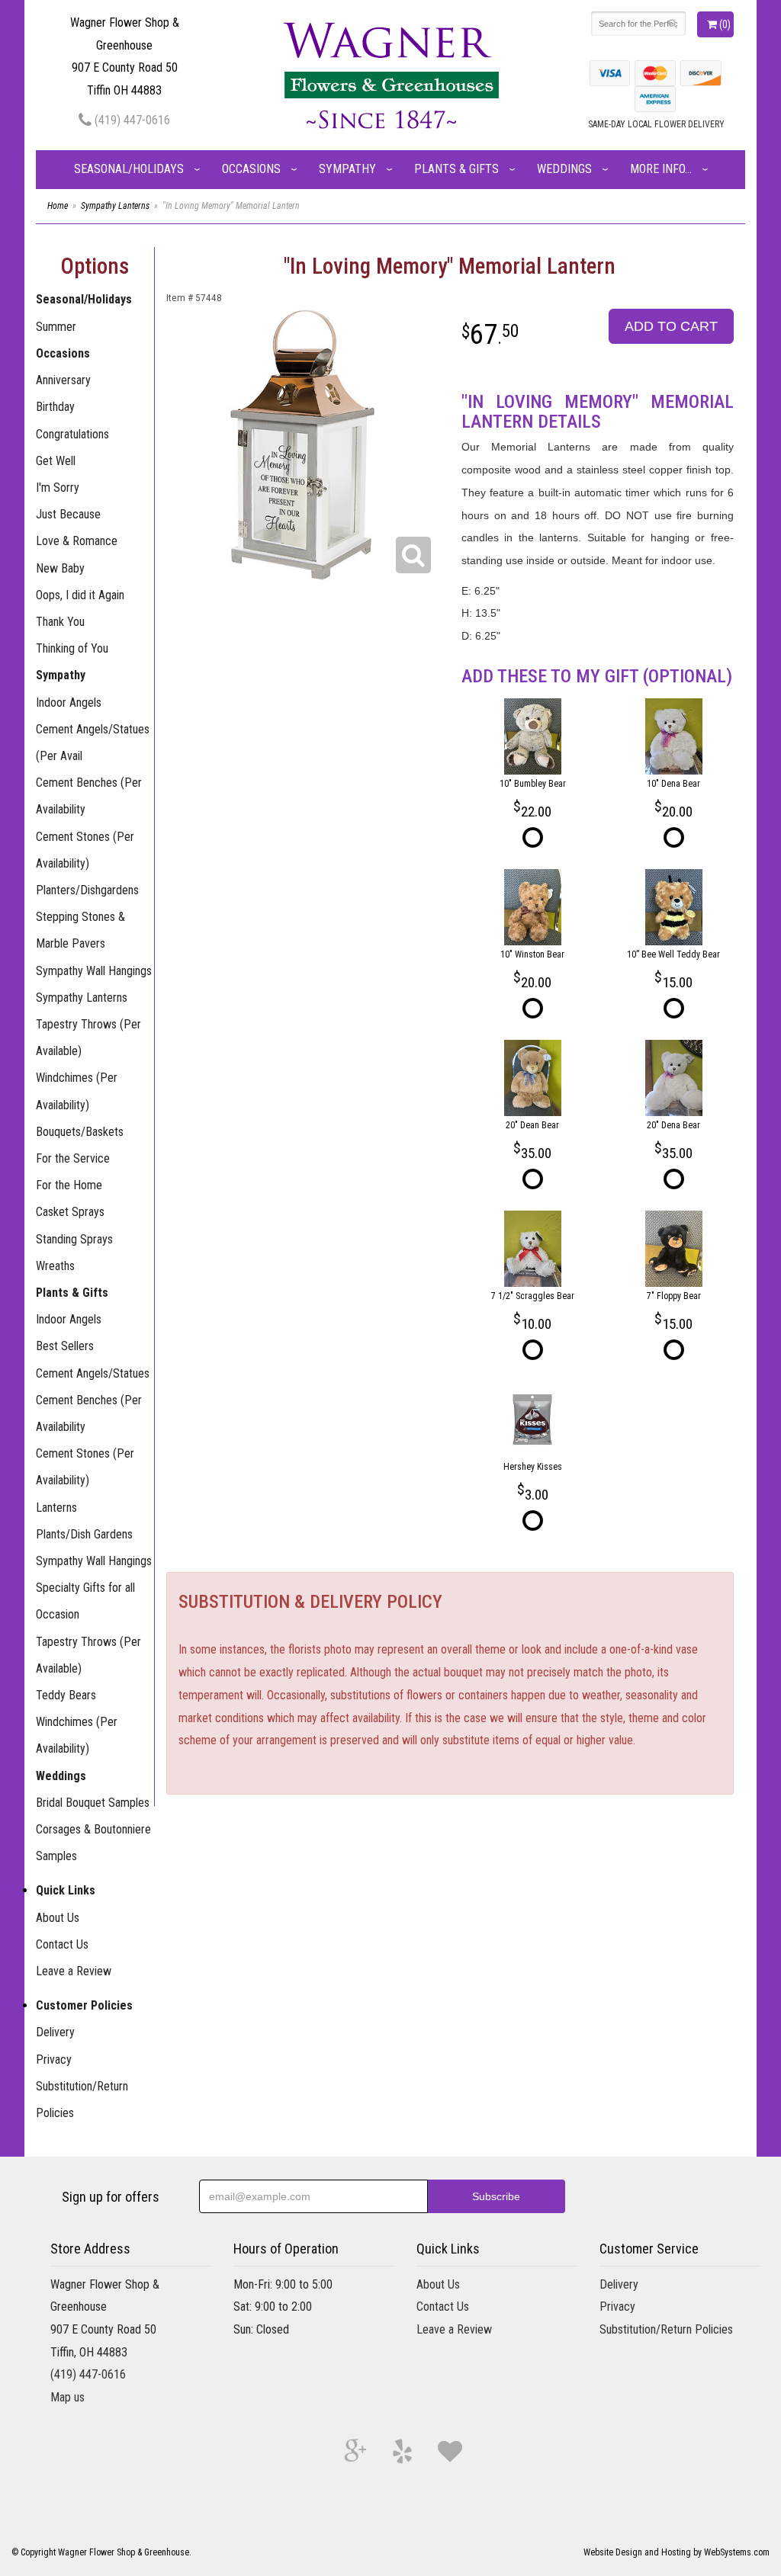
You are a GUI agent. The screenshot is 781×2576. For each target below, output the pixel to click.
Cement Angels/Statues (93, 1373)
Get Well (56, 461)
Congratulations (72, 434)
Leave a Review (74, 1971)
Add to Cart (671, 326)
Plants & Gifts (456, 169)
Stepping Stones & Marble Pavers (80, 930)
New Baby (60, 568)
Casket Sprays (70, 1212)
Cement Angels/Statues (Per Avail (93, 743)
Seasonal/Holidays (129, 169)
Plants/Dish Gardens (84, 1534)
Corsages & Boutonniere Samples (93, 1843)
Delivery (55, 2032)
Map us (67, 2397)
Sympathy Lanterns (115, 206)
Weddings (564, 169)
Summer (56, 327)
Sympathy (347, 169)
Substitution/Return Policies (82, 2100)
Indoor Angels (69, 703)
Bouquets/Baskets (80, 1132)
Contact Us (62, 1944)
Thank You (60, 622)
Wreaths (55, 1266)
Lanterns (56, 1508)
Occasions (251, 169)
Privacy (54, 2060)
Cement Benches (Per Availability (89, 796)
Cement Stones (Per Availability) (85, 850)
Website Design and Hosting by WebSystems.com (677, 2552)
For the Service (73, 1158)
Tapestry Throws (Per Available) (88, 1038)
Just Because (68, 514)
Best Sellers (65, 1346)
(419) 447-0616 (131, 120)
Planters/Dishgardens (87, 890)
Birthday (55, 407)
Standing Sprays (74, 1239)
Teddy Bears (66, 1695)
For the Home (69, 1185)
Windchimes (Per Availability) (77, 1091)
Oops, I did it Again (80, 595)
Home (58, 206)
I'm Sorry (58, 488)
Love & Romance (77, 541)
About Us (58, 1918)
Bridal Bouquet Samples (93, 1803)
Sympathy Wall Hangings (94, 971)
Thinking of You (72, 648)
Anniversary (63, 380)
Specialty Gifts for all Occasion (85, 1601)
